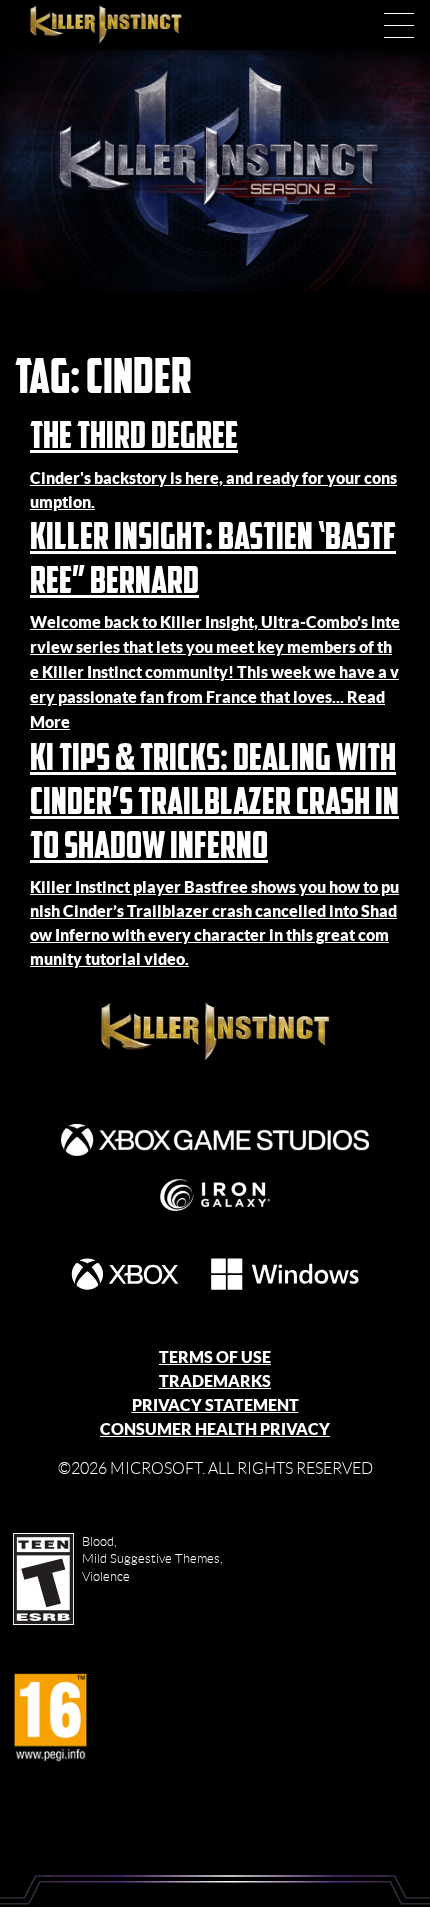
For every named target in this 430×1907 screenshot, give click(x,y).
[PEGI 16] (50, 1718)
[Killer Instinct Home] (127, 25)
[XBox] (125, 1274)
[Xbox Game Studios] (215, 1140)
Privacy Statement (215, 1405)
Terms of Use (215, 1357)
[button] (399, 25)
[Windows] (285, 1274)
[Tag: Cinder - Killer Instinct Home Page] (215, 1032)
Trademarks (215, 1381)
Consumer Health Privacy (215, 1429)
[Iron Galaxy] (215, 1195)
